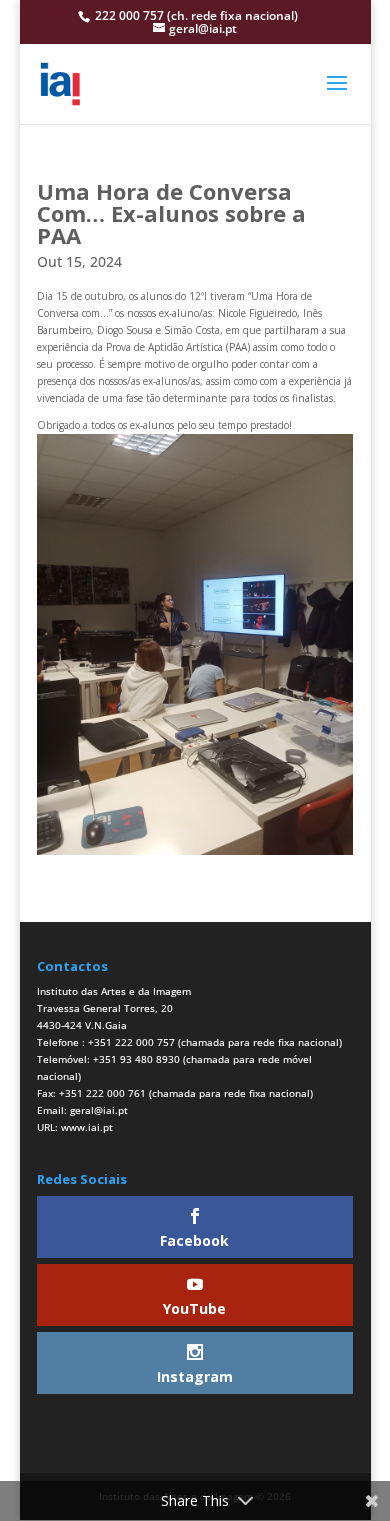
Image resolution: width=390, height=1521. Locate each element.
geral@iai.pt (99, 1110)
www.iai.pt (87, 1127)
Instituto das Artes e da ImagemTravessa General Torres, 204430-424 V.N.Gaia (114, 1008)
